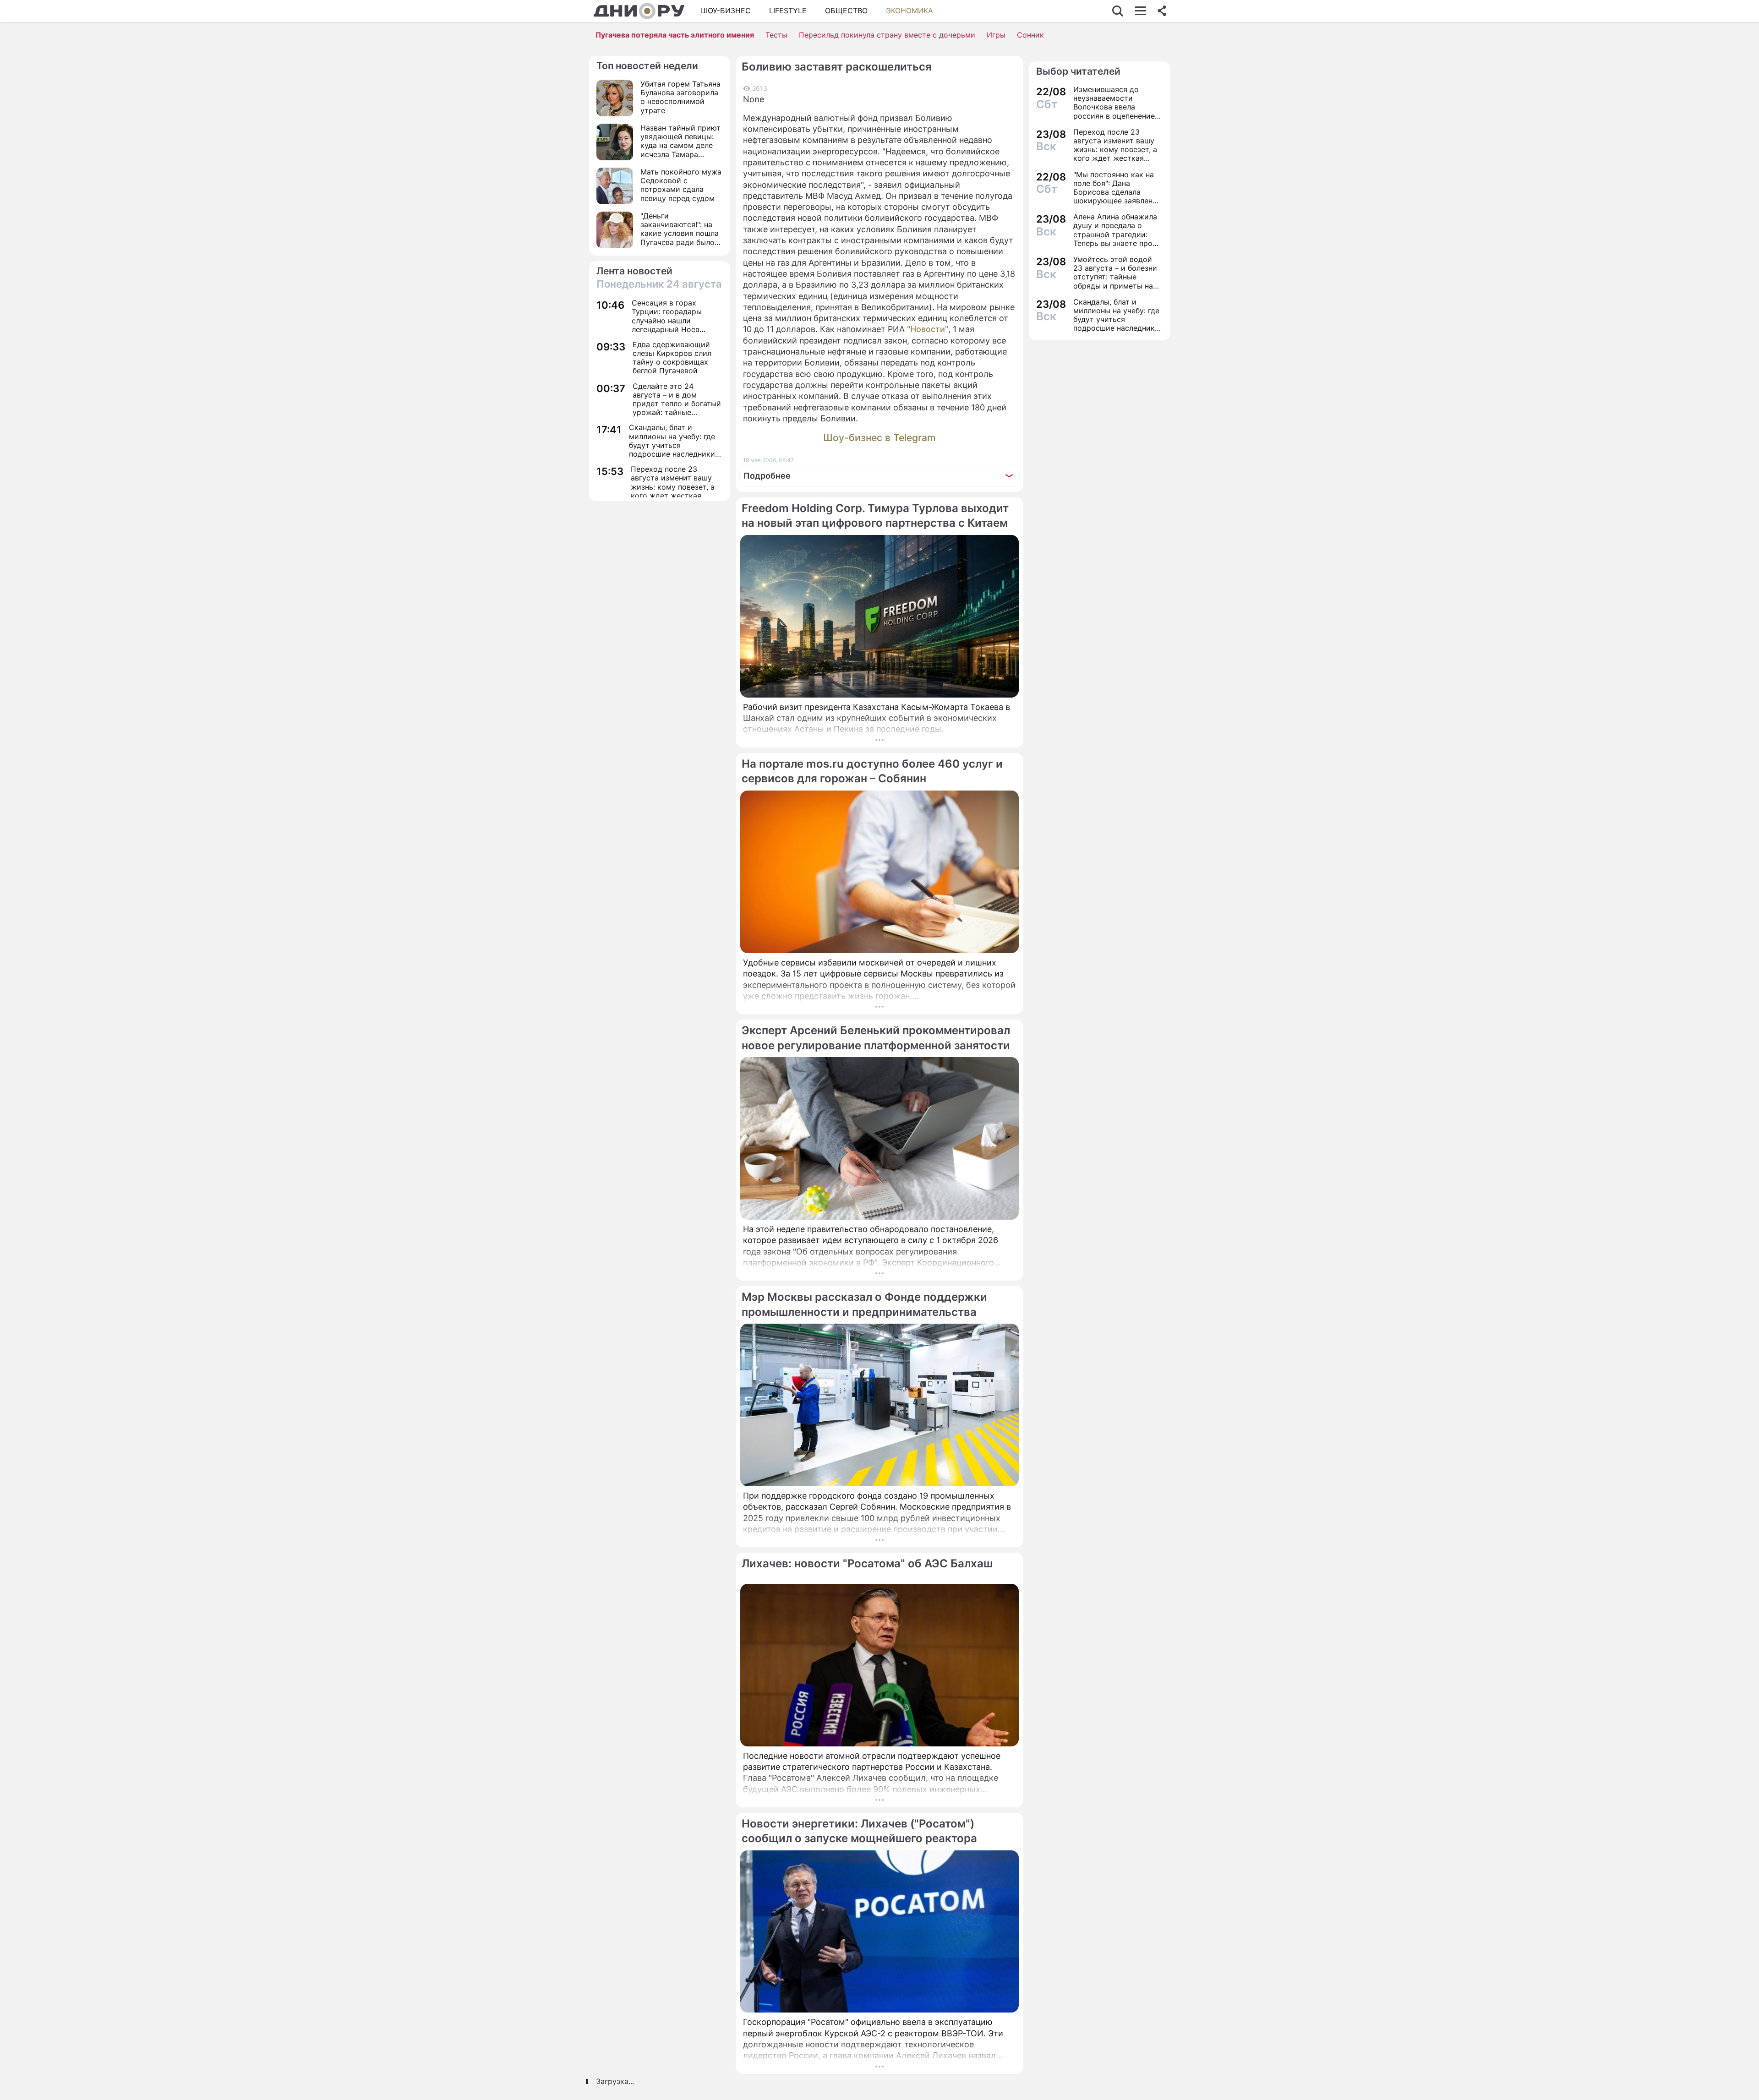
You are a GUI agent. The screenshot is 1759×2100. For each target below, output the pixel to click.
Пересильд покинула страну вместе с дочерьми (887, 35)
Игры (996, 35)
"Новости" (928, 329)
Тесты (776, 35)
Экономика (910, 11)
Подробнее (767, 476)
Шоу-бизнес (726, 11)
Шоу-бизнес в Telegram (879, 438)
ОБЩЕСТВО (846, 11)
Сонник (1030, 35)
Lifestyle (788, 11)
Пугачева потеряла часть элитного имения (675, 35)
